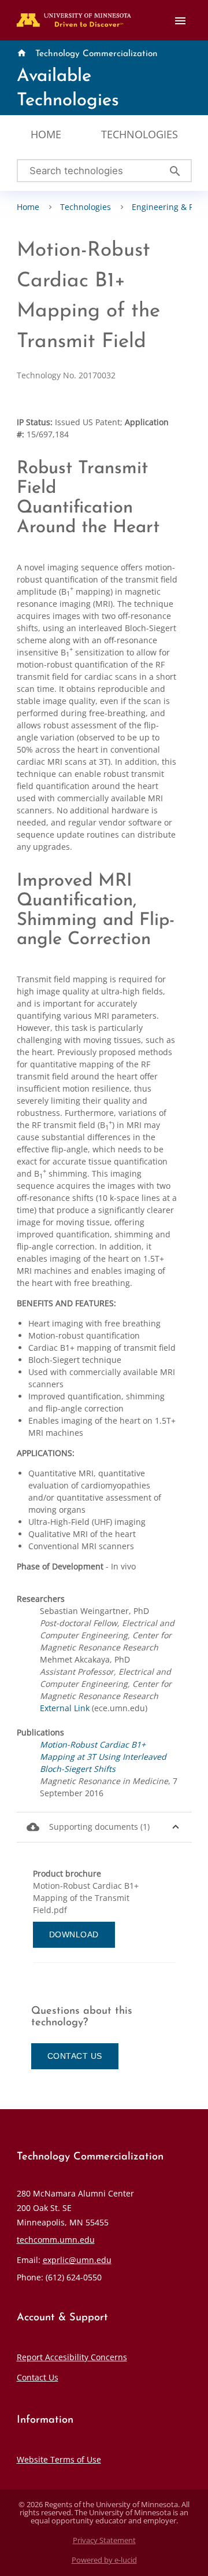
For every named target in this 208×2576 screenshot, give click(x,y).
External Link (65, 1708)
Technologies (140, 134)
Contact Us (38, 2377)
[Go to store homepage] (71, 16)
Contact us (75, 2056)
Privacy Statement (104, 2540)
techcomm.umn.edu (56, 2240)
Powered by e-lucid (104, 2560)
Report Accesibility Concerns (72, 2357)
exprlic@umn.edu (77, 2260)
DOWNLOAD (74, 1934)
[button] (104, 1827)
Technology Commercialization (96, 54)
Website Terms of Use (59, 2459)
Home (46, 134)
